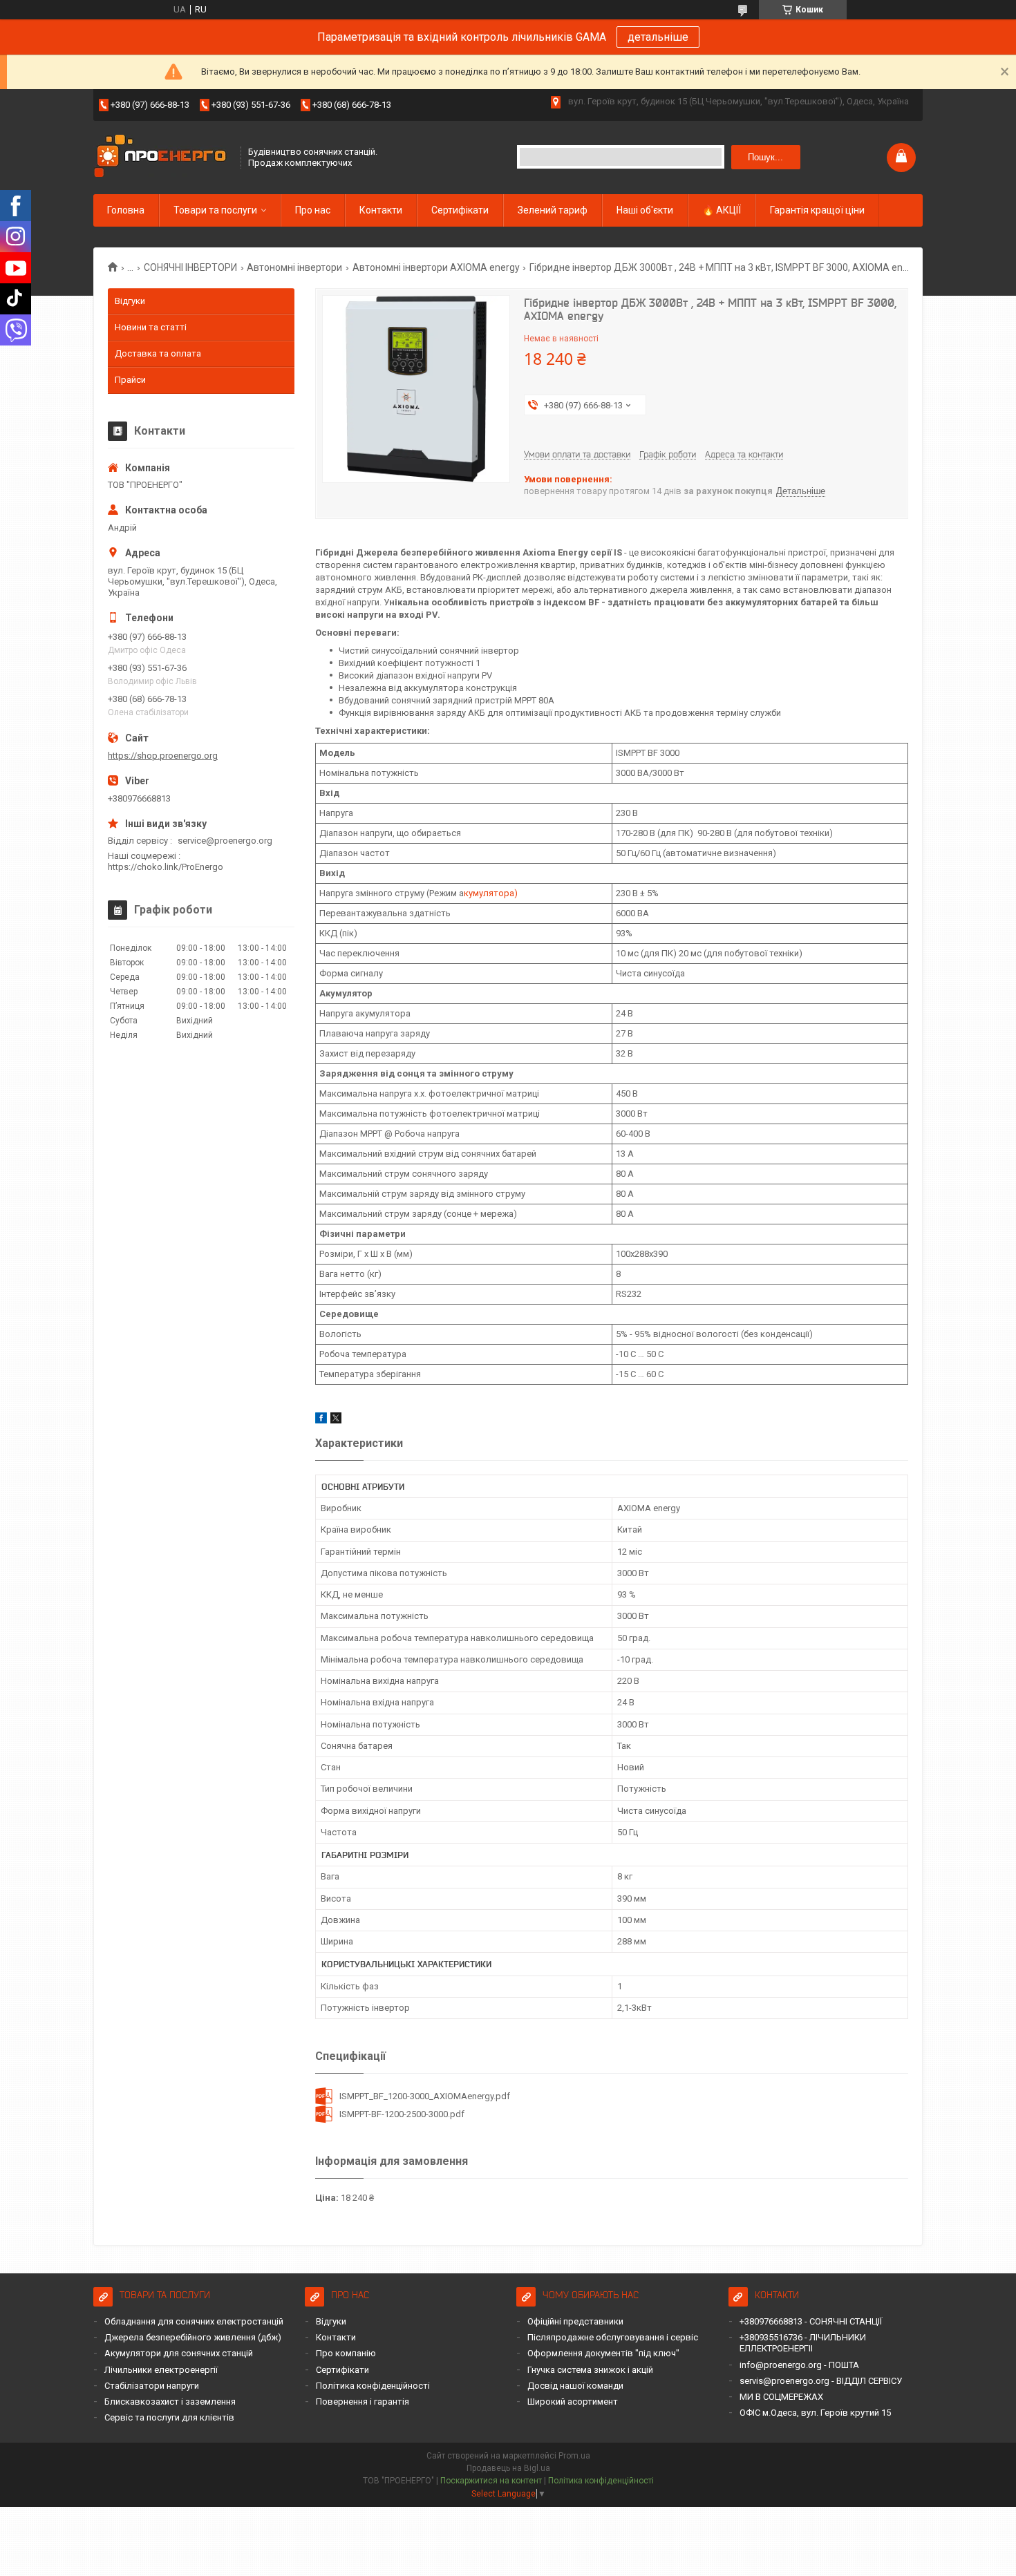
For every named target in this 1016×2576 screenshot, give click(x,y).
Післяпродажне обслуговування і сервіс (613, 2337)
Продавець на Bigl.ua (508, 2468)
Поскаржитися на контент (491, 2481)
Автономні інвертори (294, 267)
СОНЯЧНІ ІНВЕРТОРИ (190, 267)
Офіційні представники (575, 2321)
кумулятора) (491, 893)
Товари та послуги (215, 210)
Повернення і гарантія (363, 2402)
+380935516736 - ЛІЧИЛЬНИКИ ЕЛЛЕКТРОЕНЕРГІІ (803, 2343)
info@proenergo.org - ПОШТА (799, 2365)
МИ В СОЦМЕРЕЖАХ (781, 2397)
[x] (336, 1420)
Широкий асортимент (573, 2402)
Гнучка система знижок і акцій (590, 2370)
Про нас (313, 210)
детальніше (658, 37)
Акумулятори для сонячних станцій (179, 2353)
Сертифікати (460, 210)
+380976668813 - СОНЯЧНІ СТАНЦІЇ (811, 2321)
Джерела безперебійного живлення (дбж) (193, 2337)
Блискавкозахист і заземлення (170, 2402)
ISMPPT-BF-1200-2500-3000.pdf (402, 2114)
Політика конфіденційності (373, 2386)
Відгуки (130, 301)
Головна (126, 210)
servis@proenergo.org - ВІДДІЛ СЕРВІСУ (821, 2381)
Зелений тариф (553, 210)
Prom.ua (574, 2456)
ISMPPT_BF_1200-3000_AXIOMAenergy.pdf (425, 2096)
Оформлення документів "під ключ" (603, 2353)
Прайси (130, 380)
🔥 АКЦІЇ (722, 210)
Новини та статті (151, 327)
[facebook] (321, 1420)
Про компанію (346, 2353)
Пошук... (765, 157)
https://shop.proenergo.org (163, 756)
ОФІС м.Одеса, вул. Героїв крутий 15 (815, 2413)
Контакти (381, 210)
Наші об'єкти (645, 210)
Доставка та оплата (158, 353)
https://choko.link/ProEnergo (166, 867)
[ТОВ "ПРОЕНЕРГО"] (162, 157)
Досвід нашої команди (575, 2386)
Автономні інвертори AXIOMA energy (436, 267)
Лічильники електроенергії (161, 2370)
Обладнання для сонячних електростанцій (194, 2321)
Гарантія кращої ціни (817, 210)
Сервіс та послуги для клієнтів (169, 2417)
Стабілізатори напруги (152, 2386)
